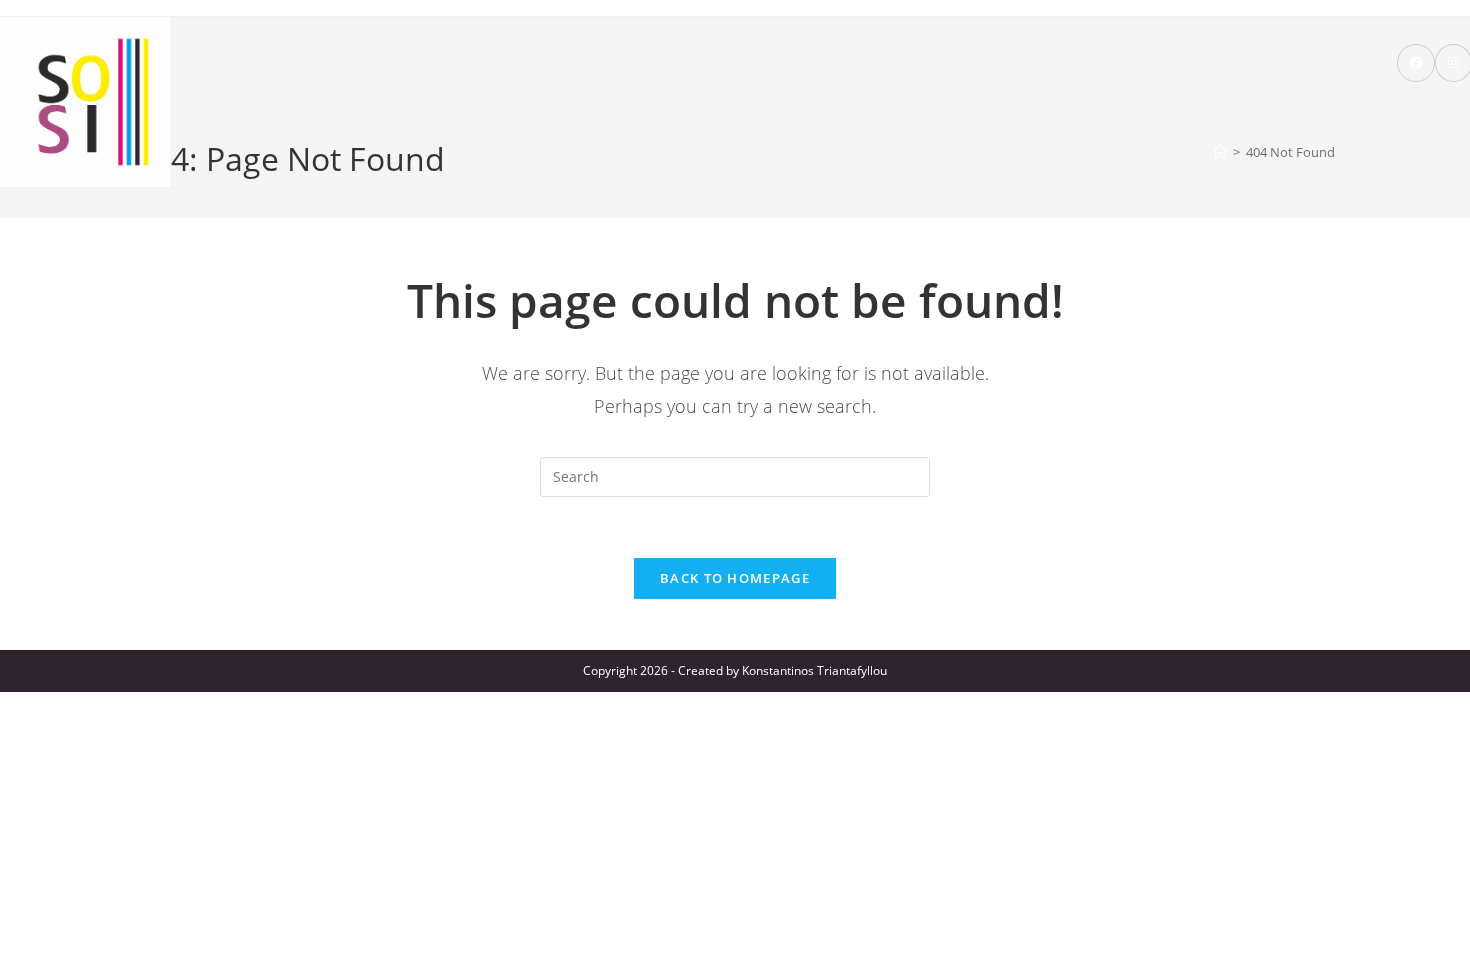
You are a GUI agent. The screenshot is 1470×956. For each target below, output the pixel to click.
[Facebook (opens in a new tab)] (1416, 63)
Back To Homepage (735, 578)
